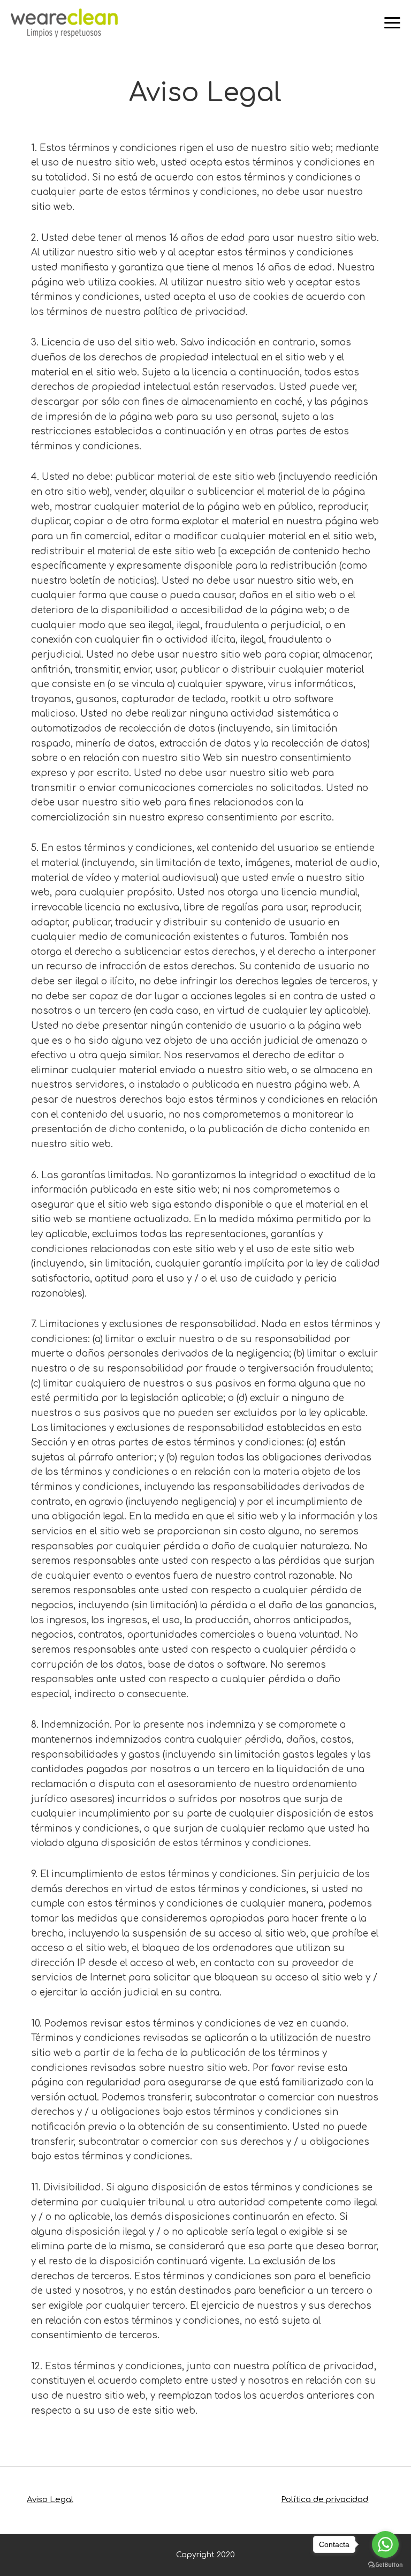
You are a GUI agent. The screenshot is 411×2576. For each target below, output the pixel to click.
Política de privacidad (325, 2500)
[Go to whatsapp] (385, 2544)
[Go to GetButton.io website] (385, 2565)
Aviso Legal (50, 2500)
